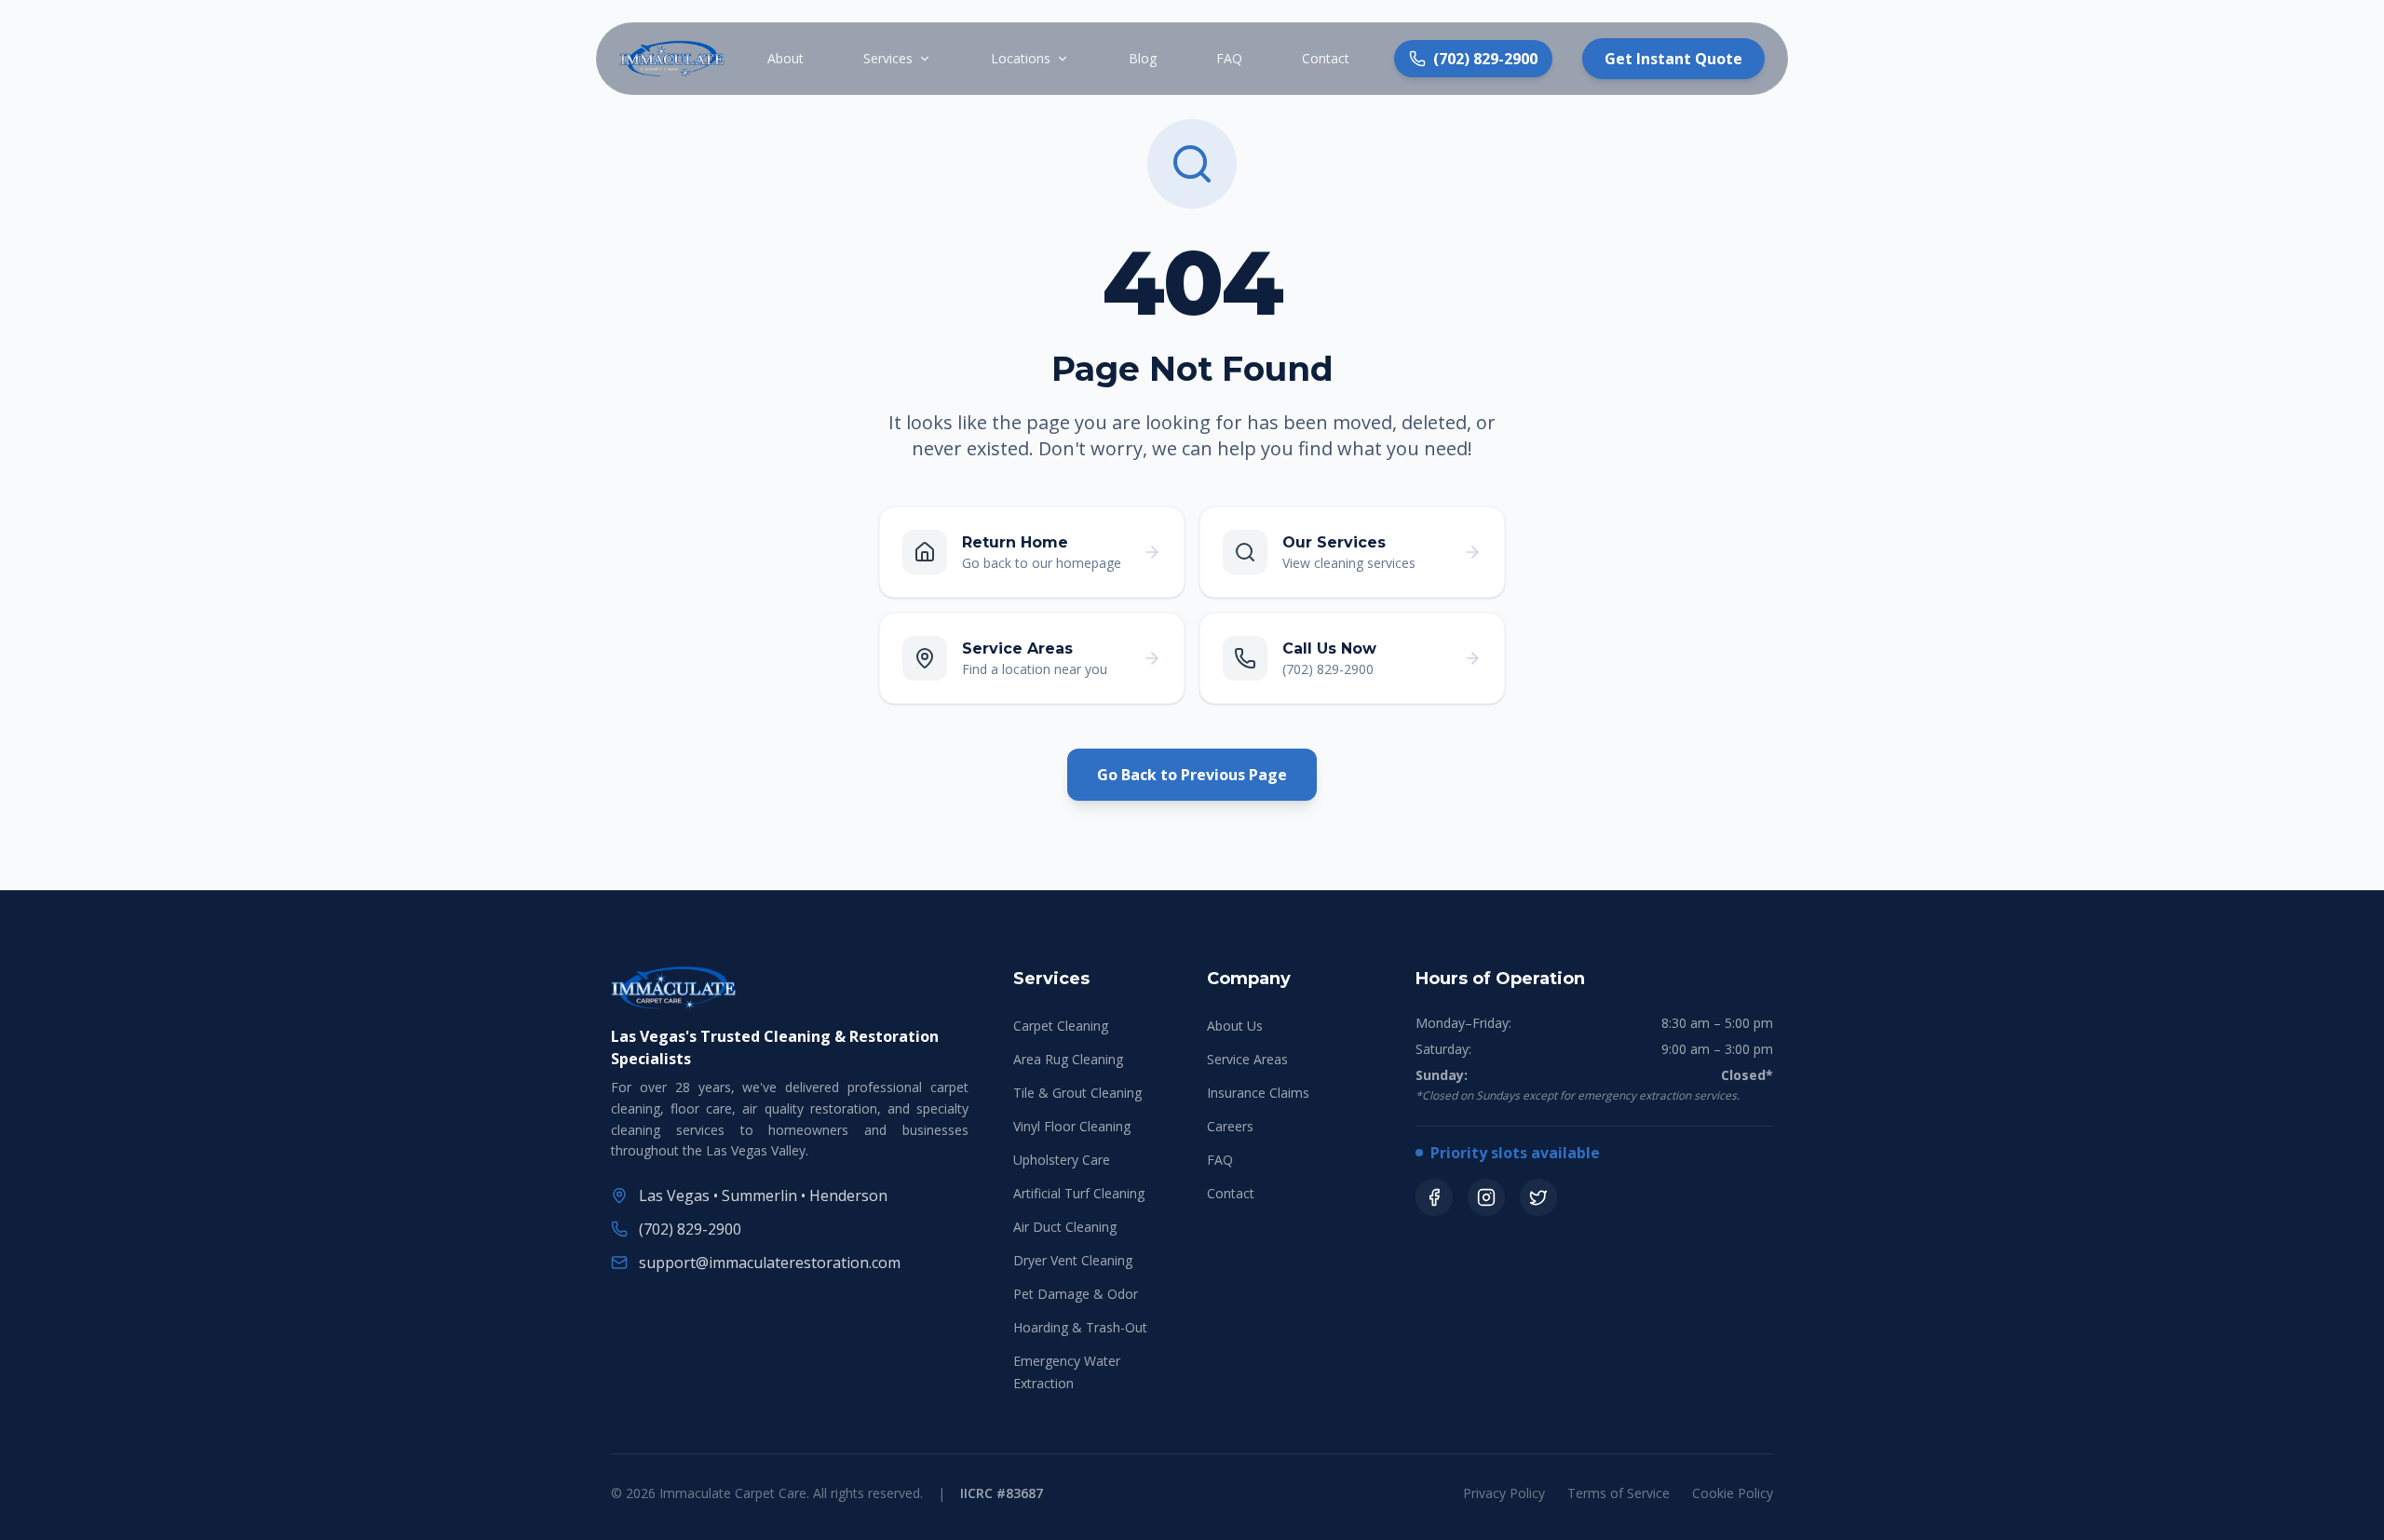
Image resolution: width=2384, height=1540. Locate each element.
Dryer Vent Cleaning (1073, 1260)
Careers (1230, 1126)
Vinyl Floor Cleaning (1072, 1126)
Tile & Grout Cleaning (1077, 1093)
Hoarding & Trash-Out (1080, 1327)
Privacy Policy (1504, 1493)
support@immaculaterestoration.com (770, 1263)
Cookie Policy (1733, 1493)
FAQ (1229, 58)
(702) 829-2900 (690, 1229)
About (786, 58)
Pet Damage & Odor (1076, 1294)
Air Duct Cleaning (1065, 1227)
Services (888, 58)
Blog (1143, 58)
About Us (1235, 1026)
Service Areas (1247, 1059)
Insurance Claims (1258, 1093)
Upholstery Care (1062, 1160)
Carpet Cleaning (1061, 1026)
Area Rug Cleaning (1068, 1059)
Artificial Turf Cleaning (1079, 1193)
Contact (1326, 58)
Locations (1021, 58)
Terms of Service (1619, 1493)
